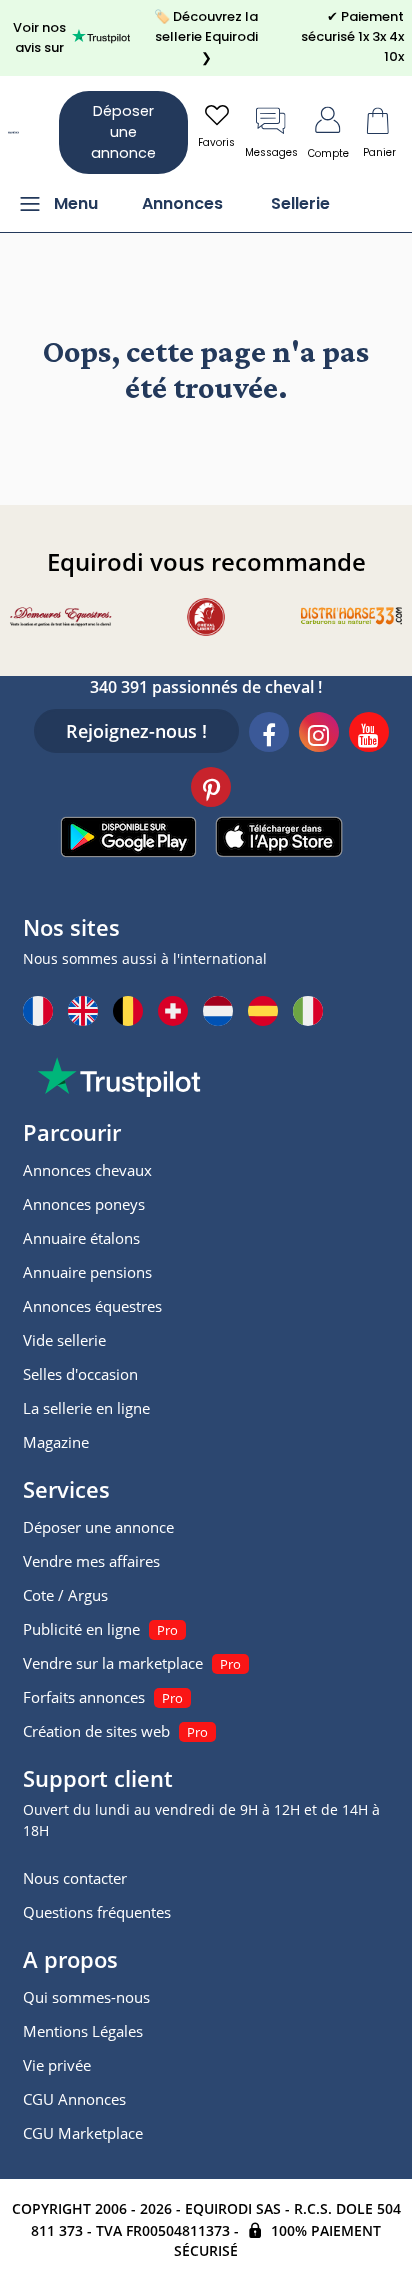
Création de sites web (96, 1731)
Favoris (216, 142)
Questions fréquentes (97, 1912)
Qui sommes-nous (86, 1997)
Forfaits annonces (84, 1697)
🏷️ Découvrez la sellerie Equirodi (206, 37)
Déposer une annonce (123, 132)
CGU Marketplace (83, 2133)
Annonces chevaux (87, 1170)
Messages (271, 152)
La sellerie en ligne (86, 1408)
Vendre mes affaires (91, 1561)
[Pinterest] (211, 790)
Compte (328, 153)
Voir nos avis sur (39, 37)
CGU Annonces (74, 2099)
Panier (379, 152)
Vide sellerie (64, 1340)
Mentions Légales (83, 2031)
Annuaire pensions (87, 1272)
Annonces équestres (92, 1306)
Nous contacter (75, 1878)
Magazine (56, 1442)
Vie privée (57, 2065)
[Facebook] (269, 735)
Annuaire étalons (81, 1238)
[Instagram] (319, 735)
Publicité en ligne (81, 1629)
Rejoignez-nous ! (136, 731)
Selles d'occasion (80, 1374)
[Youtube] (369, 735)
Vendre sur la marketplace (113, 1663)
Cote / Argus (65, 1595)
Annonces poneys (84, 1204)
